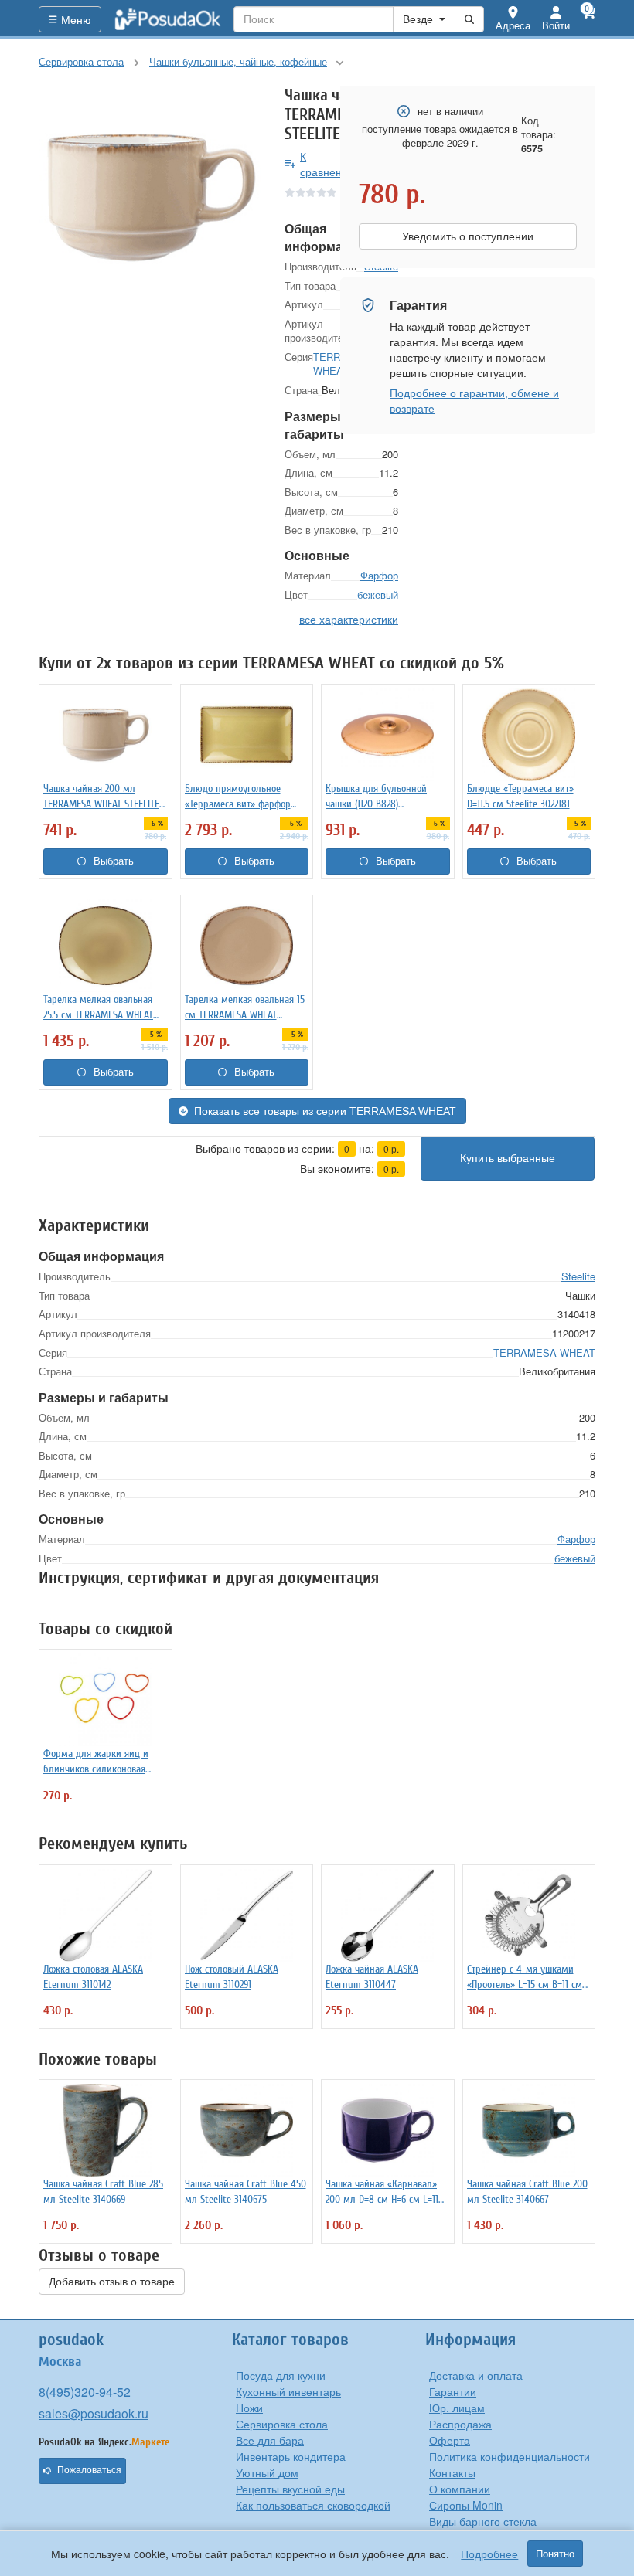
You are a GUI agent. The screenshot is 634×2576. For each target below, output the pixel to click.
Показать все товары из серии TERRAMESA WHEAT (325, 1111)
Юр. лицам (457, 2408)
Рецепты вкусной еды (290, 2489)
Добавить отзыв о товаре (112, 2282)
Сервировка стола (282, 2424)
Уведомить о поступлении (468, 236)
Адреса (513, 25)
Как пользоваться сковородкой (313, 2505)
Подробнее (489, 2554)
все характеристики (349, 619)
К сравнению (328, 164)
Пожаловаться (89, 2470)
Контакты (452, 2472)
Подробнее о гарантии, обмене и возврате (474, 400)
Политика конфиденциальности (510, 2456)
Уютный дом (267, 2472)
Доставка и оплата (476, 2375)
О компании (460, 2489)
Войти (556, 25)
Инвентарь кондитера (291, 2456)
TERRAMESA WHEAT (544, 1353)
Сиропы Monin (466, 2505)
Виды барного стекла (483, 2521)
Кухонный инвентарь (288, 2391)
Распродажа (460, 2424)
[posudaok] (168, 19)
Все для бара (270, 2440)
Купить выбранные (508, 1158)
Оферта (450, 2440)
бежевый (378, 595)
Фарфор (379, 575)
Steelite (578, 1276)
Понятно (555, 2554)
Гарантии (453, 2391)
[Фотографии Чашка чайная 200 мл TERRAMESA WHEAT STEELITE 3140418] (150, 197)
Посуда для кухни (281, 2375)
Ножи (249, 2408)
